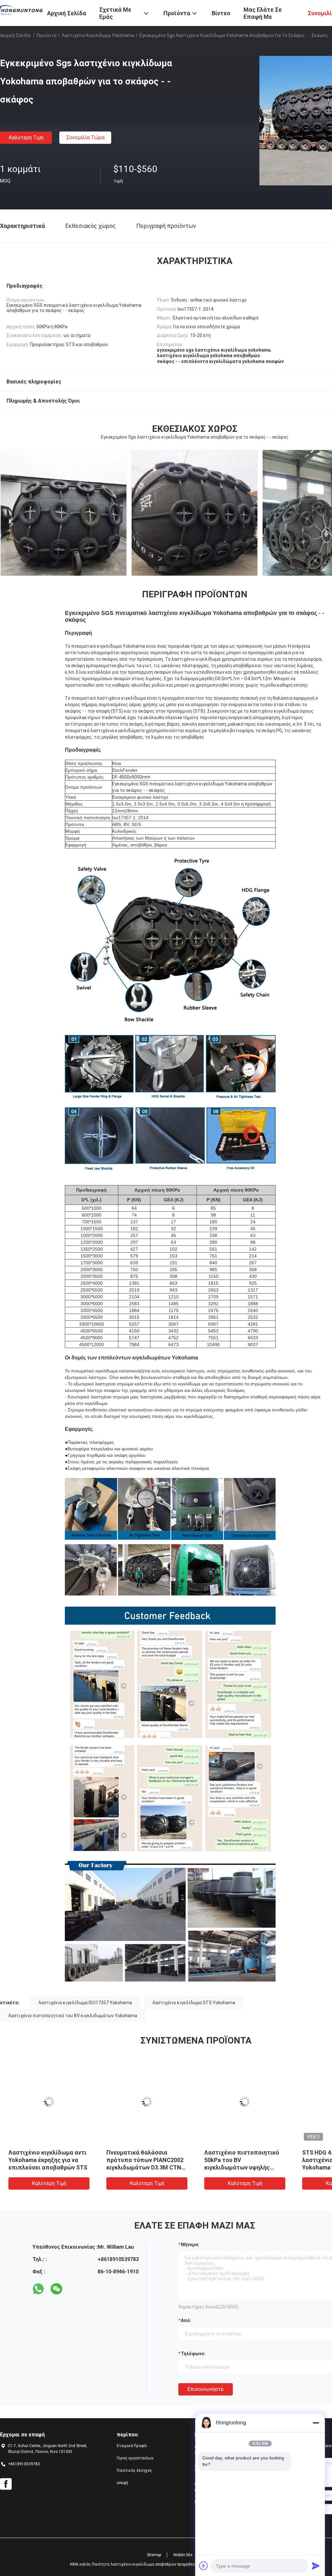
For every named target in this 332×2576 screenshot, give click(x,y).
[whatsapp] (38, 2289)
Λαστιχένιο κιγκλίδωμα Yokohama (98, 35)
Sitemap (154, 2555)
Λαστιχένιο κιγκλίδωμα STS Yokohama (194, 2003)
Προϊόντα (47, 35)
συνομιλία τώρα (85, 138)
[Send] (316, 2566)
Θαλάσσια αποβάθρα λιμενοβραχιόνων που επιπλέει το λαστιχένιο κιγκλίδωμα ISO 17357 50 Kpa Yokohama (146, 2167)
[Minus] (316, 2423)
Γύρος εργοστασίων (135, 2458)
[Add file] (204, 2566)
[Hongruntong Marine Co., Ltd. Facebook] (6, 2484)
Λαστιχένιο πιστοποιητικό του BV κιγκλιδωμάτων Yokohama (73, 2016)
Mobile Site (183, 2555)
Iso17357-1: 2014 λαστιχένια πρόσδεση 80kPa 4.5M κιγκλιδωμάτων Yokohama (47, 2160)
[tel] (75, 2289)
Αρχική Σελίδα (15, 35)
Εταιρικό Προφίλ (132, 2446)
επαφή (122, 2483)
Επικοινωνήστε (206, 2389)
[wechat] (56, 2289)
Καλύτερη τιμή (26, 138)
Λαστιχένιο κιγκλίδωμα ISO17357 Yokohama (85, 2003)
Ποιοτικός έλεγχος (134, 2470)
